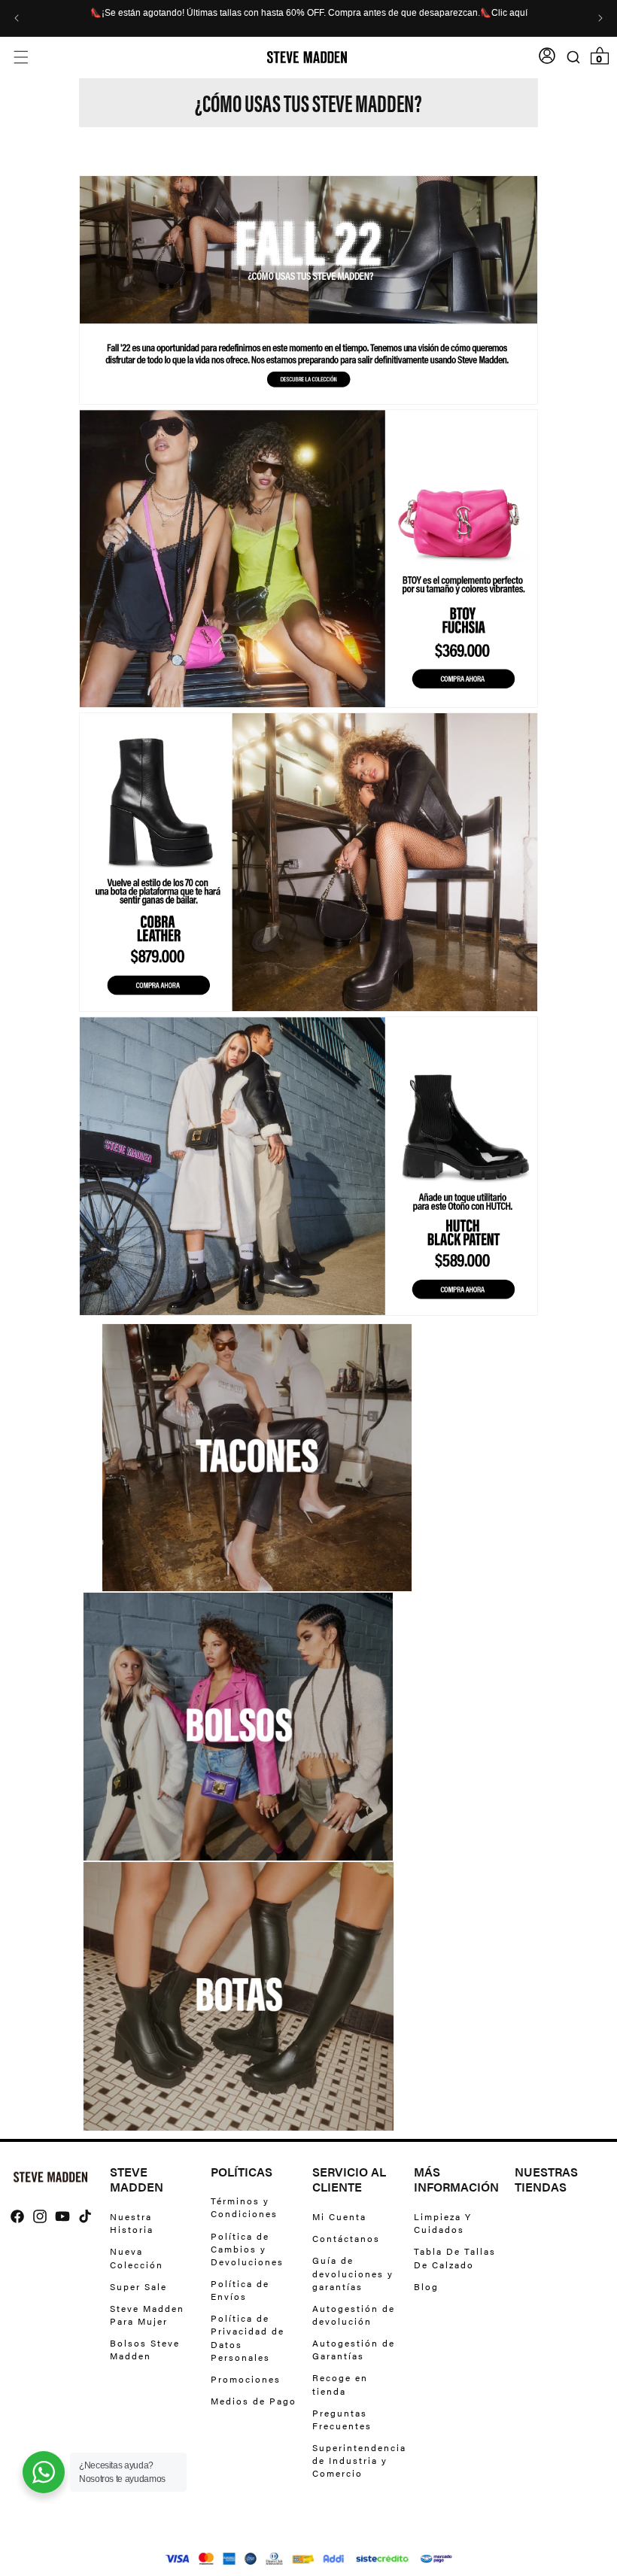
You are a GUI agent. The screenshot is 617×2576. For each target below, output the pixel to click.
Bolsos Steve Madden (145, 2349)
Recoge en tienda (340, 2384)
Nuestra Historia (132, 2223)
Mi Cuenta (339, 2217)
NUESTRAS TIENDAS (546, 2180)
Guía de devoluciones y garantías (353, 2273)
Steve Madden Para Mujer (147, 2315)
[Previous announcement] (17, 18)
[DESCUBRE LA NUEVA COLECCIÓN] (308, 365)
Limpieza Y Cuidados (443, 2223)
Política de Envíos (240, 2290)
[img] (17, 2216)
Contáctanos (346, 2238)
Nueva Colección (137, 2257)
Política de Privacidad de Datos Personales (248, 2337)
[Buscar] (573, 58)
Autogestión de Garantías (354, 2349)
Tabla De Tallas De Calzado (455, 2257)
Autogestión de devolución (354, 2315)
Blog (426, 2286)
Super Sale (138, 2286)
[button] (21, 58)
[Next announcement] (600, 18)
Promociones (246, 2379)
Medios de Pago (254, 2401)
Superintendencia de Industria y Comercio (359, 2460)
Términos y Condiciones (244, 2207)
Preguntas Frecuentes (342, 2419)
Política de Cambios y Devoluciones (247, 2249)
